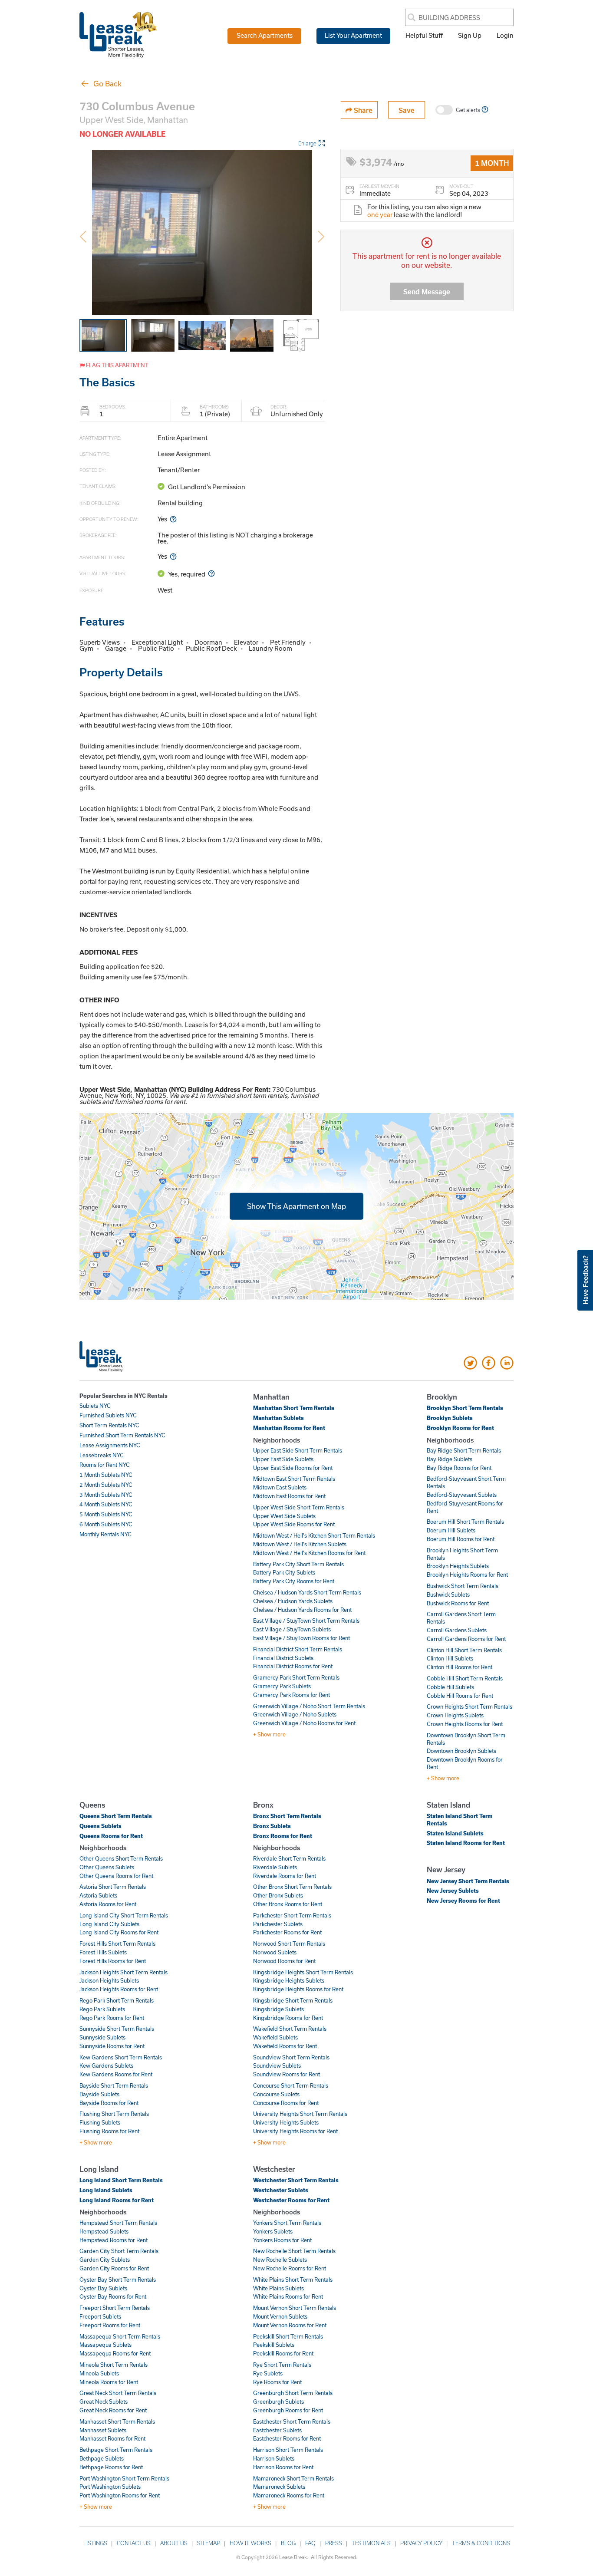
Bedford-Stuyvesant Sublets (462, 1495)
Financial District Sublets (283, 1658)
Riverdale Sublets (275, 1867)
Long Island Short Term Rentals (121, 2180)
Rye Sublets (268, 2373)
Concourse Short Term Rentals (291, 2085)
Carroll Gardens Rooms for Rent (466, 1639)
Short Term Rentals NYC (109, 1425)
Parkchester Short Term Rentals (292, 1915)
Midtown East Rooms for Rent (289, 1496)
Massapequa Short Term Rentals (120, 2336)
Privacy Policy (421, 2543)
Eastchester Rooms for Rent (287, 2438)
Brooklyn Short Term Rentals (465, 1408)
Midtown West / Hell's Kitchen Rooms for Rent (309, 1553)
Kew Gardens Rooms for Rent (116, 2074)
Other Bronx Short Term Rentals (292, 1887)
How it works (250, 2543)
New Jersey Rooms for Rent (463, 1901)
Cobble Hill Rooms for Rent (460, 1696)
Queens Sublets (100, 1826)
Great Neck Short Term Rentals (118, 2393)
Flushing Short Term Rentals (114, 2114)
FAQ (310, 2543)
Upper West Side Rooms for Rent (294, 1524)
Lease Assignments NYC (110, 1445)
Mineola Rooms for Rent (109, 2382)
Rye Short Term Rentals (282, 2365)
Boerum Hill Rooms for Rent (461, 1539)
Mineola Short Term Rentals (114, 2365)
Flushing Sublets (100, 2122)
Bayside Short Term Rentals (114, 2085)
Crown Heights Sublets (455, 1715)
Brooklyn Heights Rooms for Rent (467, 1575)
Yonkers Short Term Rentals (287, 2223)
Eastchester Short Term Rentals (292, 2421)
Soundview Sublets (277, 2065)
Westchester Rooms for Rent (291, 2200)
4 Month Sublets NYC (106, 1504)
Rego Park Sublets (102, 2009)
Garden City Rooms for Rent (114, 2268)
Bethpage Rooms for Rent (111, 2467)
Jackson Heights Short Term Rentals (124, 1972)
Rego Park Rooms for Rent (112, 2018)
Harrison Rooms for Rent (283, 2467)
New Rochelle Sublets (280, 2260)
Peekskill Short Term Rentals (288, 2336)
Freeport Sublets (100, 2316)
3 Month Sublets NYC (106, 1495)
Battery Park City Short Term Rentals (298, 1564)
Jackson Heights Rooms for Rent (119, 1989)
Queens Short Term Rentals (116, 1816)
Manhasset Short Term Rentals (117, 2421)
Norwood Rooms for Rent (284, 1961)
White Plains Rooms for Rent (288, 2296)
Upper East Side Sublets (283, 1459)
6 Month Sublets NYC (106, 1524)
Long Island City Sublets (109, 1924)
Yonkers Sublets (273, 2231)
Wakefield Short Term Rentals (290, 2029)
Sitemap (209, 2543)
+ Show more (269, 1734)
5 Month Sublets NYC (106, 1514)
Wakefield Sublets (275, 2037)
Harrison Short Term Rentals (288, 2450)
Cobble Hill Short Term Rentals (465, 1678)
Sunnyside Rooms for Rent (112, 2046)
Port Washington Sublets (110, 2487)
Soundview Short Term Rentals (291, 2057)
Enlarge (307, 143)
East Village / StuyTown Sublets (292, 1629)
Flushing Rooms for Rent (109, 2131)
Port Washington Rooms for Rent (120, 2495)
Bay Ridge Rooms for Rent (459, 1468)
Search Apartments (265, 35)
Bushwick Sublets (448, 1594)
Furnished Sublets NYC (108, 1415)
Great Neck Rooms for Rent (113, 2410)
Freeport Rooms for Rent (110, 2325)
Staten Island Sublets (455, 1833)
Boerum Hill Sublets (451, 1530)
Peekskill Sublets (274, 2345)
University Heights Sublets (286, 2122)
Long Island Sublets (106, 2190)
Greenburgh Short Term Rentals (293, 2393)
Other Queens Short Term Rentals (121, 1858)
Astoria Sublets (98, 1895)
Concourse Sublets (276, 2094)
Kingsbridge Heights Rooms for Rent (298, 1989)
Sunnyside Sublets (102, 2037)
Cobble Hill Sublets (450, 1687)
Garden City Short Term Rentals (119, 2251)
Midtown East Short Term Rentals (294, 1479)
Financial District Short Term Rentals (298, 1649)
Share (362, 110)
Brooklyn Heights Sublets (458, 1566)
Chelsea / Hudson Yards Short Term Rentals (307, 1592)
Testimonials (371, 2543)
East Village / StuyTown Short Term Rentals (306, 1621)
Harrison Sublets (274, 2458)
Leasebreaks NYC (102, 1455)
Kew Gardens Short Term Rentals (121, 2057)
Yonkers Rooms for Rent (282, 2240)
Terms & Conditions (481, 2543)
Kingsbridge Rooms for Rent (288, 2018)
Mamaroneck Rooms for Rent (289, 2495)
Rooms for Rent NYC (105, 1465)
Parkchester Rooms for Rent (287, 1932)
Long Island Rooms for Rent (117, 2200)
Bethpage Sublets (102, 2458)
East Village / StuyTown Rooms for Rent (301, 1638)
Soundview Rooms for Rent (287, 2074)
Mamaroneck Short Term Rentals (293, 2478)
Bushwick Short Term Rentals (463, 1586)
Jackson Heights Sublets (109, 1980)
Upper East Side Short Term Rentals (298, 1450)
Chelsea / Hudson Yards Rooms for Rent (302, 1610)
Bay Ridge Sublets (450, 1459)
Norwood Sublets (275, 1952)
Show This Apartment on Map (296, 1206)
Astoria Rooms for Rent (108, 1904)
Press (334, 2543)
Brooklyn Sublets (450, 1418)
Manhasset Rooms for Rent (112, 2438)
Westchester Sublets (281, 2190)
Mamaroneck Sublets (279, 2487)
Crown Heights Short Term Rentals (469, 1706)
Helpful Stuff (424, 35)
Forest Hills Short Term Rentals (117, 1944)
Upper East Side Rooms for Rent (293, 1468)
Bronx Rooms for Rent (283, 1836)
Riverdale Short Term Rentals (289, 1858)
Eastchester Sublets (277, 2430)
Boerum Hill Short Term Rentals (465, 1522)
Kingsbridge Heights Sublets (289, 1980)
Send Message (427, 292)
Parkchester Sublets (278, 1924)
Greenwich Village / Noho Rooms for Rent (304, 1723)
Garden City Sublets (105, 2260)
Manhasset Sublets (103, 2430)
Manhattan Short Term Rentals (294, 1408)
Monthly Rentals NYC (105, 1534)
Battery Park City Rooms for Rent (294, 1581)
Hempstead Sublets (104, 2231)
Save (407, 110)
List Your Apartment (353, 35)
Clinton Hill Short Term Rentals (464, 1650)
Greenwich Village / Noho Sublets (295, 1714)
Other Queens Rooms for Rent (116, 1876)
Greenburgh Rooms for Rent (288, 2410)
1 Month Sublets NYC (106, 1475)
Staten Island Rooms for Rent (466, 1843)
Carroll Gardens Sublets (457, 1630)
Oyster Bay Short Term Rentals (118, 2280)
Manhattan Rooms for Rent (289, 1428)
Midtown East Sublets (280, 1487)
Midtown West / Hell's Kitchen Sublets (300, 1544)
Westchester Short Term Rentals (296, 2180)
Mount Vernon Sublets (280, 2316)
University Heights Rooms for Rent (295, 2131)
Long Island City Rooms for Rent (119, 1932)
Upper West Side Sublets (284, 1516)
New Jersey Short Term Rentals (468, 1881)
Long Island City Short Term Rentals (124, 1915)
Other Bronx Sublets (278, 1895)
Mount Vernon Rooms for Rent (290, 2325)
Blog (288, 2543)
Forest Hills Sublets (103, 1952)
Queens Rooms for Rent (111, 1836)
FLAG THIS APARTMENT (117, 365)
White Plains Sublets (278, 2288)
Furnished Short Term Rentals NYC (122, 1435)
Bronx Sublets (272, 1826)
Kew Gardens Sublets (106, 2065)
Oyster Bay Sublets (103, 2288)
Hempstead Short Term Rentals (118, 2223)
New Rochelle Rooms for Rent (290, 2268)
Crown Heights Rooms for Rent (465, 1724)
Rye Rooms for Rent (277, 2382)
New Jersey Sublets (453, 1891)
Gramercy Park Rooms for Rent (292, 1695)
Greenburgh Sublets (278, 2401)
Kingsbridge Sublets (278, 2009)
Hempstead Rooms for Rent (114, 2240)
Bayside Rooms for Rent (109, 2103)
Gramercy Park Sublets (282, 1686)
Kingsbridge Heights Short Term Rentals (303, 1972)
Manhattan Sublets (278, 1418)
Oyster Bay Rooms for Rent (113, 2296)
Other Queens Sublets (107, 1867)
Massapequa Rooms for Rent (115, 2353)
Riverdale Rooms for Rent (285, 1876)
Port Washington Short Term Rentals (124, 2478)
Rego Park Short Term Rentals (117, 2000)
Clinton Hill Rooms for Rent (460, 1667)
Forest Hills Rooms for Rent (113, 1961)
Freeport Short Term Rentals (115, 2308)
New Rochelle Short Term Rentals (294, 2251)
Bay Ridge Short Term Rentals (464, 1450)
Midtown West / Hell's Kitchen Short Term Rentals (314, 1535)
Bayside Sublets (99, 2094)
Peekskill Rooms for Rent (283, 2353)
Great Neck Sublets (104, 2401)
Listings (95, 2543)
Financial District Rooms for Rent (293, 1666)
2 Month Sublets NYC (106, 1485)
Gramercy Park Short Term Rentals (296, 1677)
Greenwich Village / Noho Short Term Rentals (309, 1706)
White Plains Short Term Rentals (293, 2280)
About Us (174, 2543)
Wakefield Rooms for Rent (285, 2046)
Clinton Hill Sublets (450, 1658)
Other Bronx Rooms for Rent (288, 1904)
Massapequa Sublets (105, 2345)
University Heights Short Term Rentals (300, 2114)
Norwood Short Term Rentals (289, 1944)
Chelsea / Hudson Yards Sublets (293, 1601)
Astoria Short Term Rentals (113, 1887)
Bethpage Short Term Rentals (116, 2450)
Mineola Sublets (99, 2373)
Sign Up (470, 35)
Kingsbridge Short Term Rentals (293, 2000)
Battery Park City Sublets (284, 1572)
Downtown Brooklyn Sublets (461, 1751)
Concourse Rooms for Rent (286, 2103)
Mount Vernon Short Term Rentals (295, 2308)
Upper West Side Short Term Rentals (299, 1507)
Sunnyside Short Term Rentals (117, 2029)
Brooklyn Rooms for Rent (460, 1428)
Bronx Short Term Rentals (287, 1816)
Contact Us (134, 2543)
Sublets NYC (95, 1406)
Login (505, 35)
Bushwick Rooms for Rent (458, 1603)
